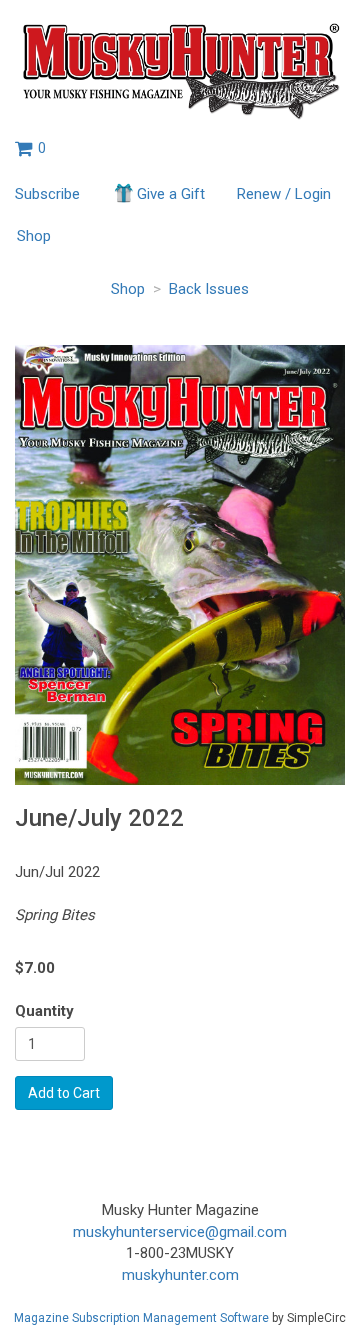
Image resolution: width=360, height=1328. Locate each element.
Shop (34, 236)
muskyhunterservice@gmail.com (180, 1232)
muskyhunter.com (180, 1275)
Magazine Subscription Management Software (141, 1318)
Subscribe (47, 194)
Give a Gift (171, 194)
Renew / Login (284, 194)
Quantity (44, 1011)
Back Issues (209, 289)
